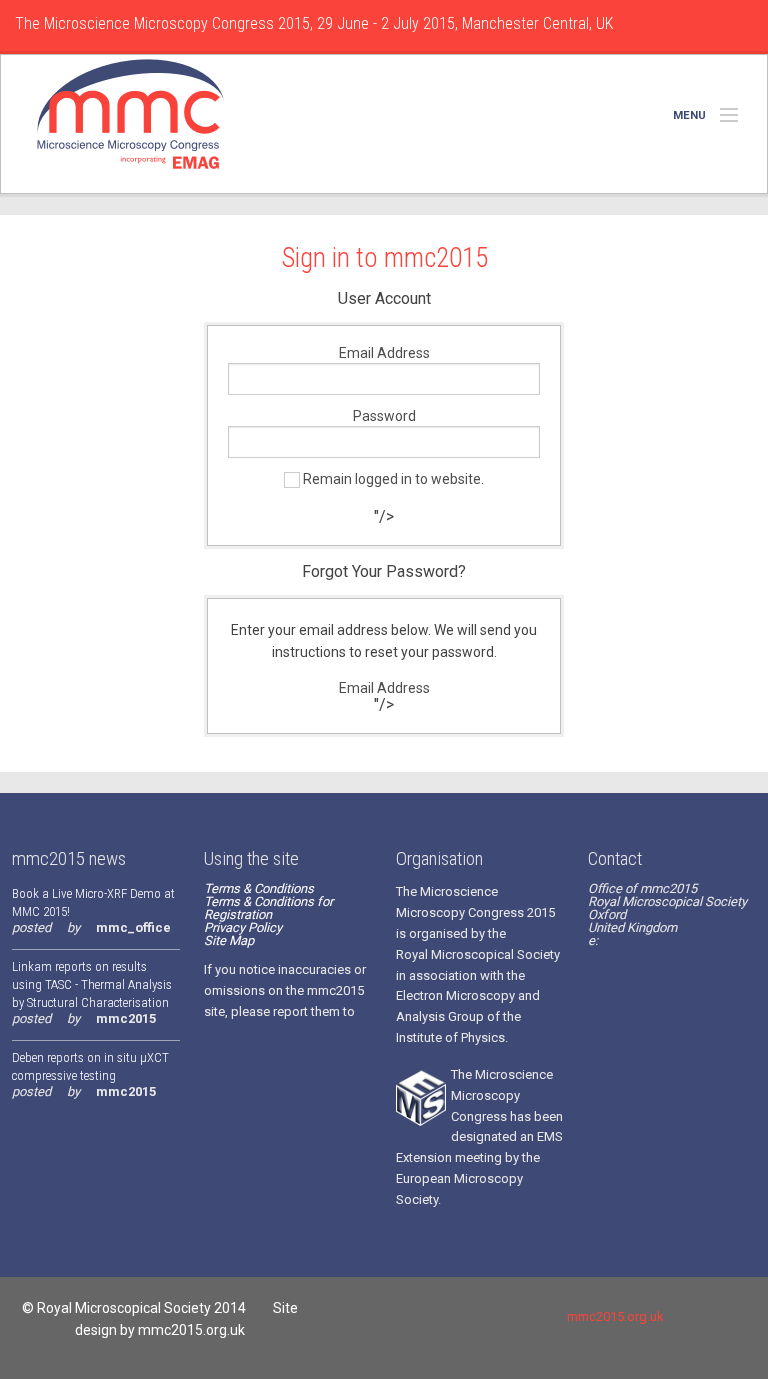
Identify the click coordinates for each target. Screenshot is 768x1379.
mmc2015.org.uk (613, 1316)
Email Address (384, 353)
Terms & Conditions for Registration (268, 908)
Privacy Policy (243, 927)
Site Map (229, 940)
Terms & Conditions (259, 888)
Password (384, 416)
